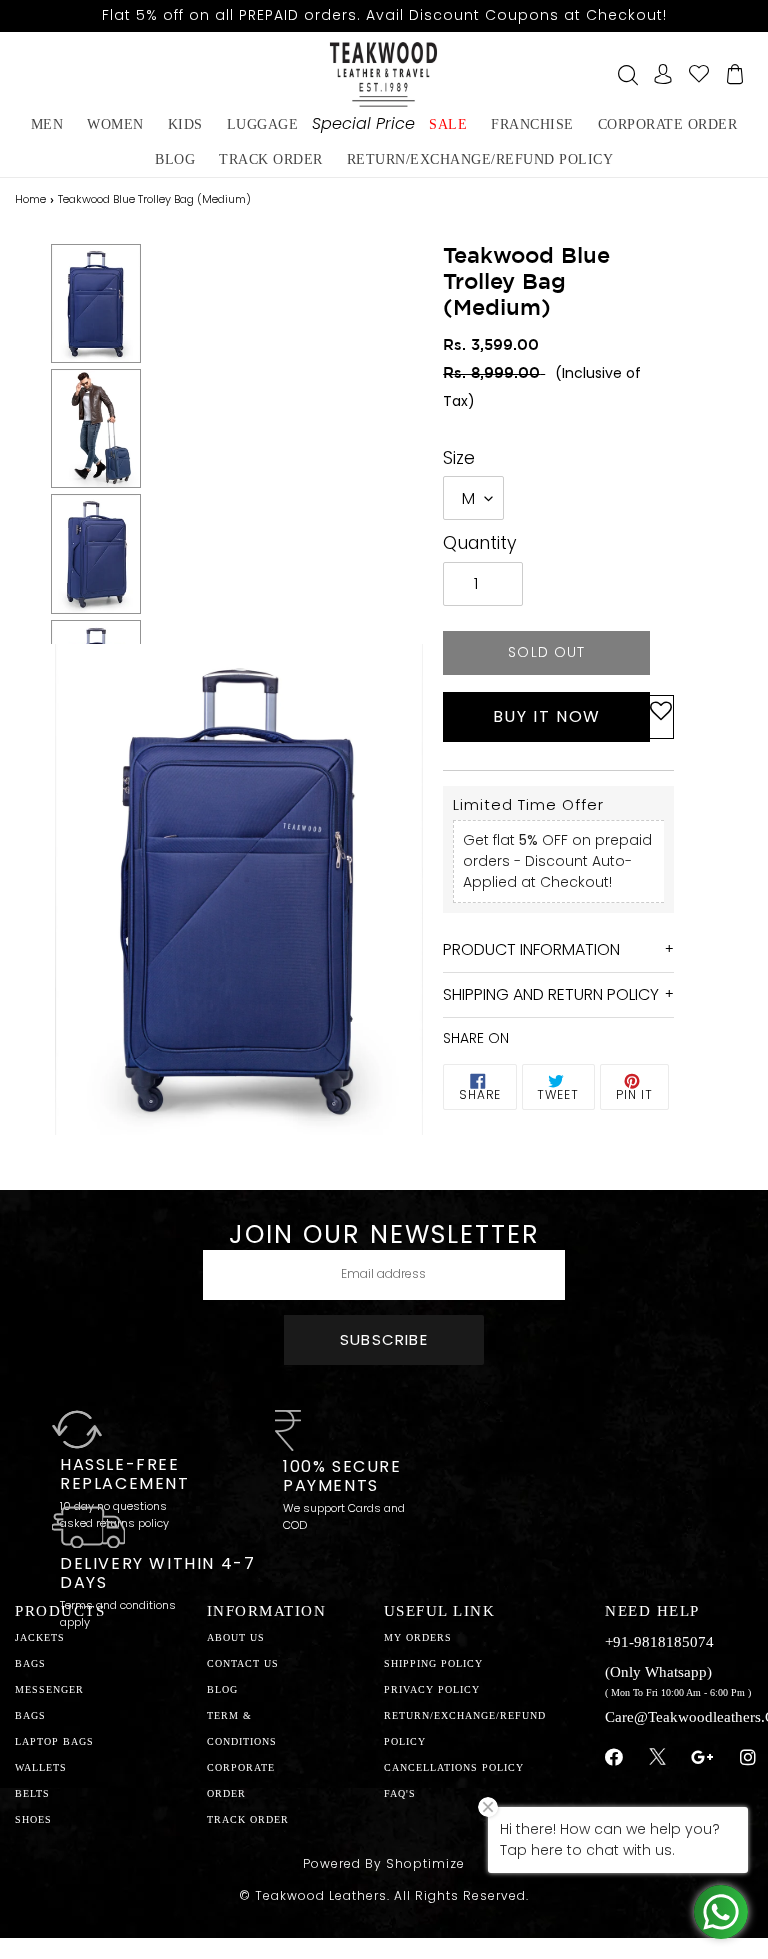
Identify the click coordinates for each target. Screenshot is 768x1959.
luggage (263, 124)
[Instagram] (748, 1758)
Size (459, 458)
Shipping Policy (433, 1663)
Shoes (33, 1819)
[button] (660, 717)
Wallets (41, 1767)
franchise (532, 124)
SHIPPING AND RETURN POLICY (551, 994)
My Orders (418, 1637)
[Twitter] (657, 1759)
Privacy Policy (432, 1689)
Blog (222, 1689)
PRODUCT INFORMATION (531, 949)
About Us (236, 1637)
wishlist (699, 74)
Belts (32, 1793)
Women (115, 124)
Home (30, 199)
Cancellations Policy (454, 1767)
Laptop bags (54, 1741)
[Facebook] (614, 1758)
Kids (185, 124)
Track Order (271, 159)
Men (47, 124)
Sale (448, 124)
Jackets (40, 1637)
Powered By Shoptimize (384, 1863)
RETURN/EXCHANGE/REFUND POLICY (480, 159)
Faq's (400, 1793)
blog (175, 159)
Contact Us (243, 1663)
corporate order (668, 124)
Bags (30, 1663)
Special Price (363, 123)
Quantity (480, 543)
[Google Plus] (703, 1758)
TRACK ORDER (248, 1819)
